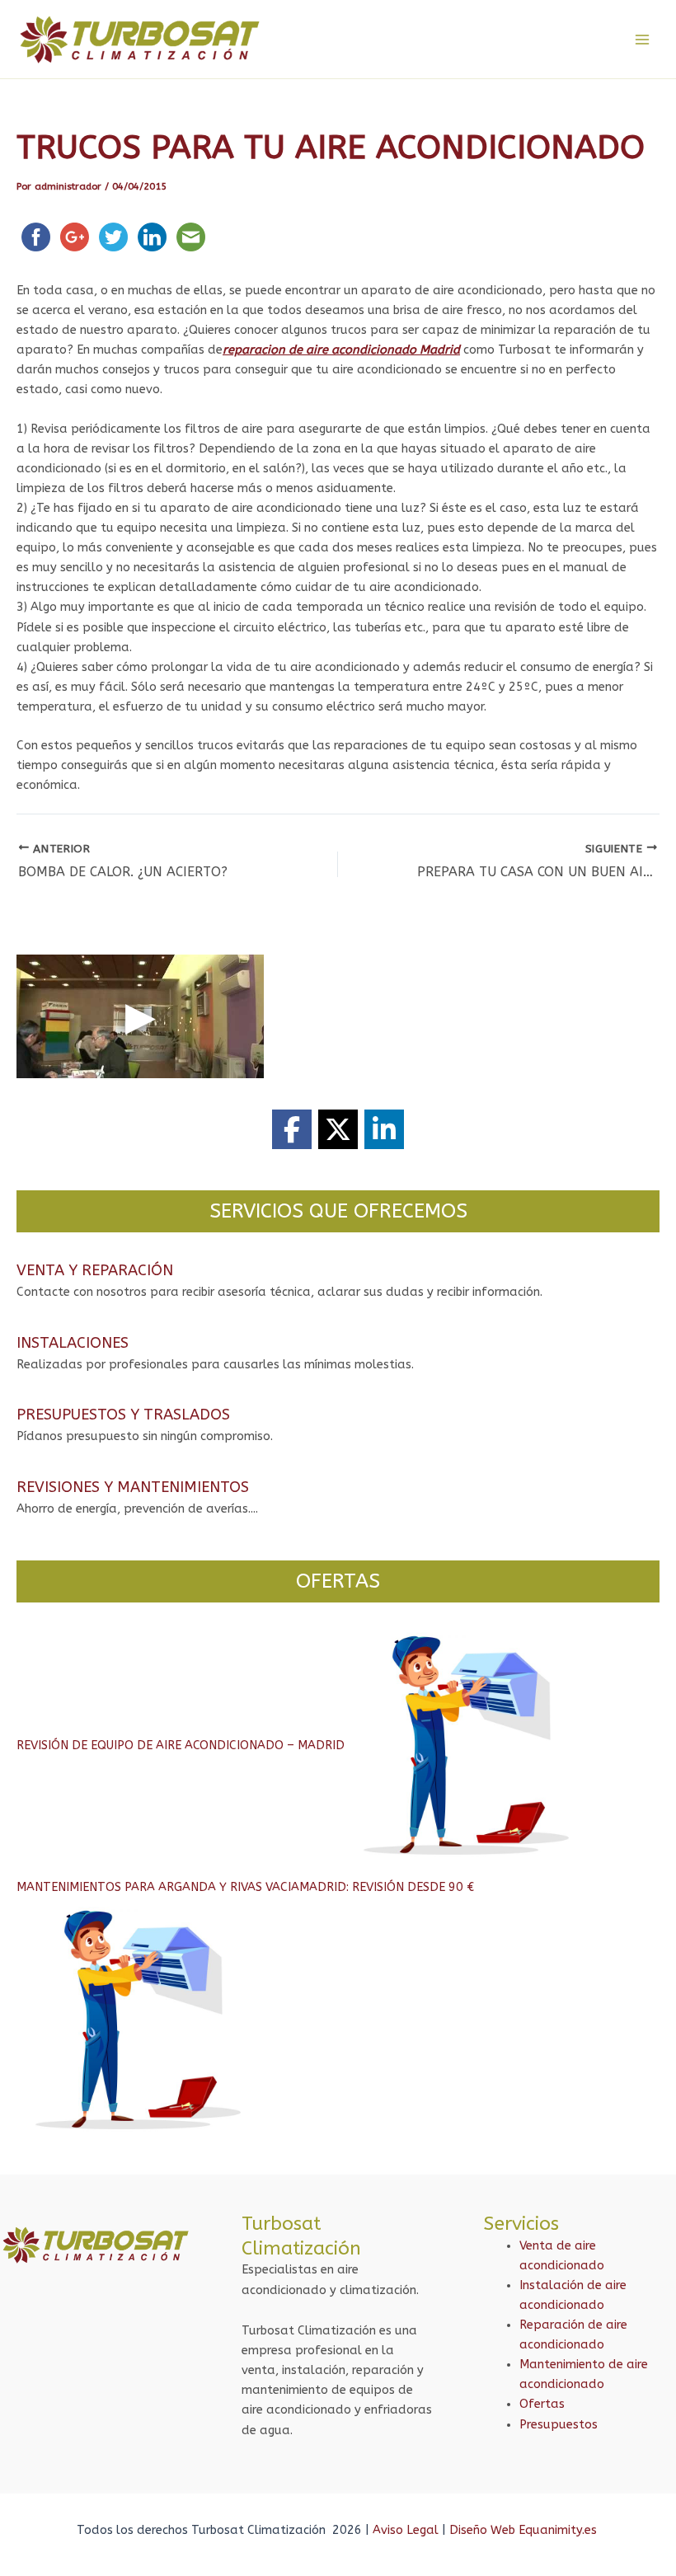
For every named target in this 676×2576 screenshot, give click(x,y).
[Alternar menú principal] (642, 40)
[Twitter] (338, 1129)
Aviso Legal (406, 2530)
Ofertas (542, 2404)
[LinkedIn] (384, 1129)
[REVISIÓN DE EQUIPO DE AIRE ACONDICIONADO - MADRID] (468, 1745)
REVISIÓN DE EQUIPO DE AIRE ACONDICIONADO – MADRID (181, 1745)
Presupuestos (559, 2425)
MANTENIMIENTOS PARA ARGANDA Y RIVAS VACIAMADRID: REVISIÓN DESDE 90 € (245, 1887)
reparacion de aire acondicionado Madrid (341, 350)
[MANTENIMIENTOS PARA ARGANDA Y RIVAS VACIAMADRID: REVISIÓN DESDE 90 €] (140, 2020)
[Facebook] (292, 1129)
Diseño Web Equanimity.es (525, 2530)
